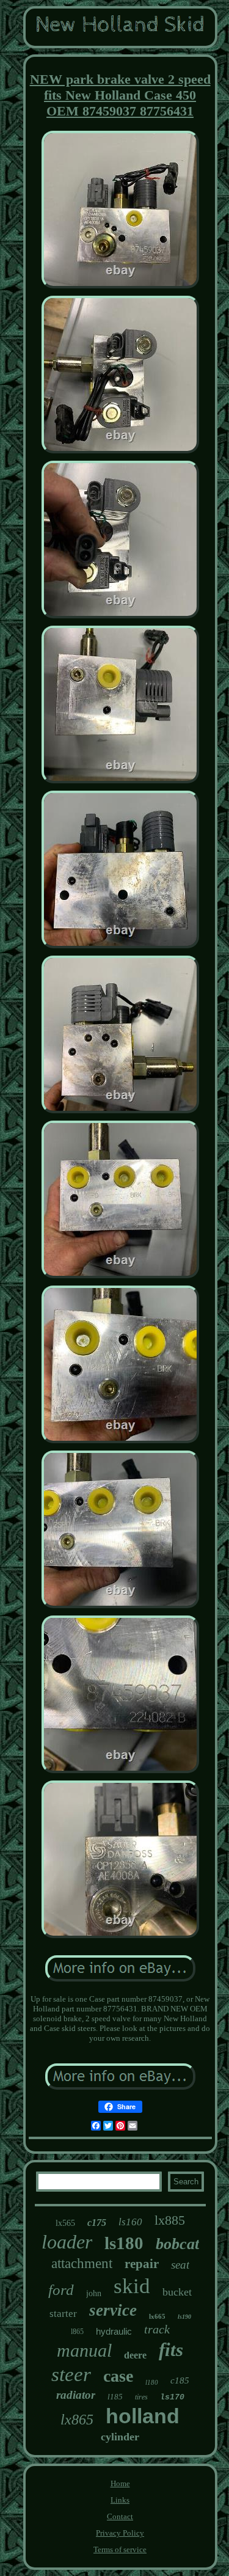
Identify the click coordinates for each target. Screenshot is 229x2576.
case (118, 2376)
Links (120, 2500)
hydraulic (114, 2331)
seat (180, 2265)
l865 (77, 2332)
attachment (82, 2263)
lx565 (65, 2223)
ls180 (124, 2243)
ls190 (184, 2317)
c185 (180, 2380)
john (94, 2293)
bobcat (177, 2244)
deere (135, 2355)
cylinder (120, 2437)
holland (143, 2416)
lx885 (170, 2220)
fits (171, 2350)
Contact (120, 2516)
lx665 (157, 2316)
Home (120, 2483)
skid (132, 2286)
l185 (115, 2397)
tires (141, 2397)
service (113, 2310)
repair (142, 2264)
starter (63, 2314)
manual (84, 2350)
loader (67, 2242)
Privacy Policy (120, 2533)
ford (61, 2290)
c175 (97, 2223)
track (157, 2329)
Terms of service (120, 2549)
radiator (76, 2395)
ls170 (172, 2397)
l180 (152, 2382)
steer (71, 2374)
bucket (177, 2292)
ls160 (130, 2222)
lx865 (77, 2420)
